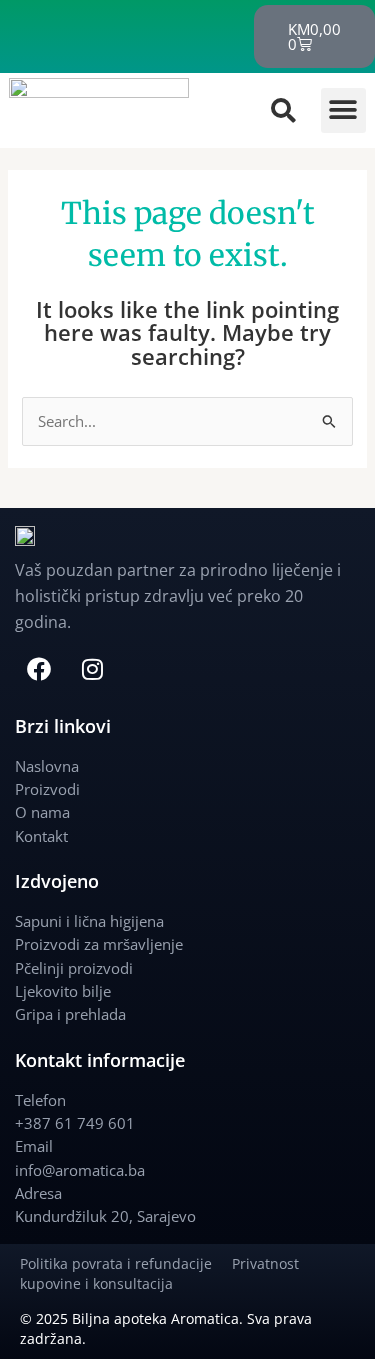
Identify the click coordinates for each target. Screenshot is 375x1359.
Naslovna (47, 766)
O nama (42, 812)
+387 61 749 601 (75, 1123)
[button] (343, 110)
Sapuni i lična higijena (89, 921)
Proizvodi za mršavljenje (99, 944)
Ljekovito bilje (63, 991)
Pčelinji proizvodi (74, 968)
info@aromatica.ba (80, 1170)
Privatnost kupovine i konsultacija (159, 1273)
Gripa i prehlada (70, 1014)
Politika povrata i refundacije (126, 1263)
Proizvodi (47, 789)
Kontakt (41, 836)
